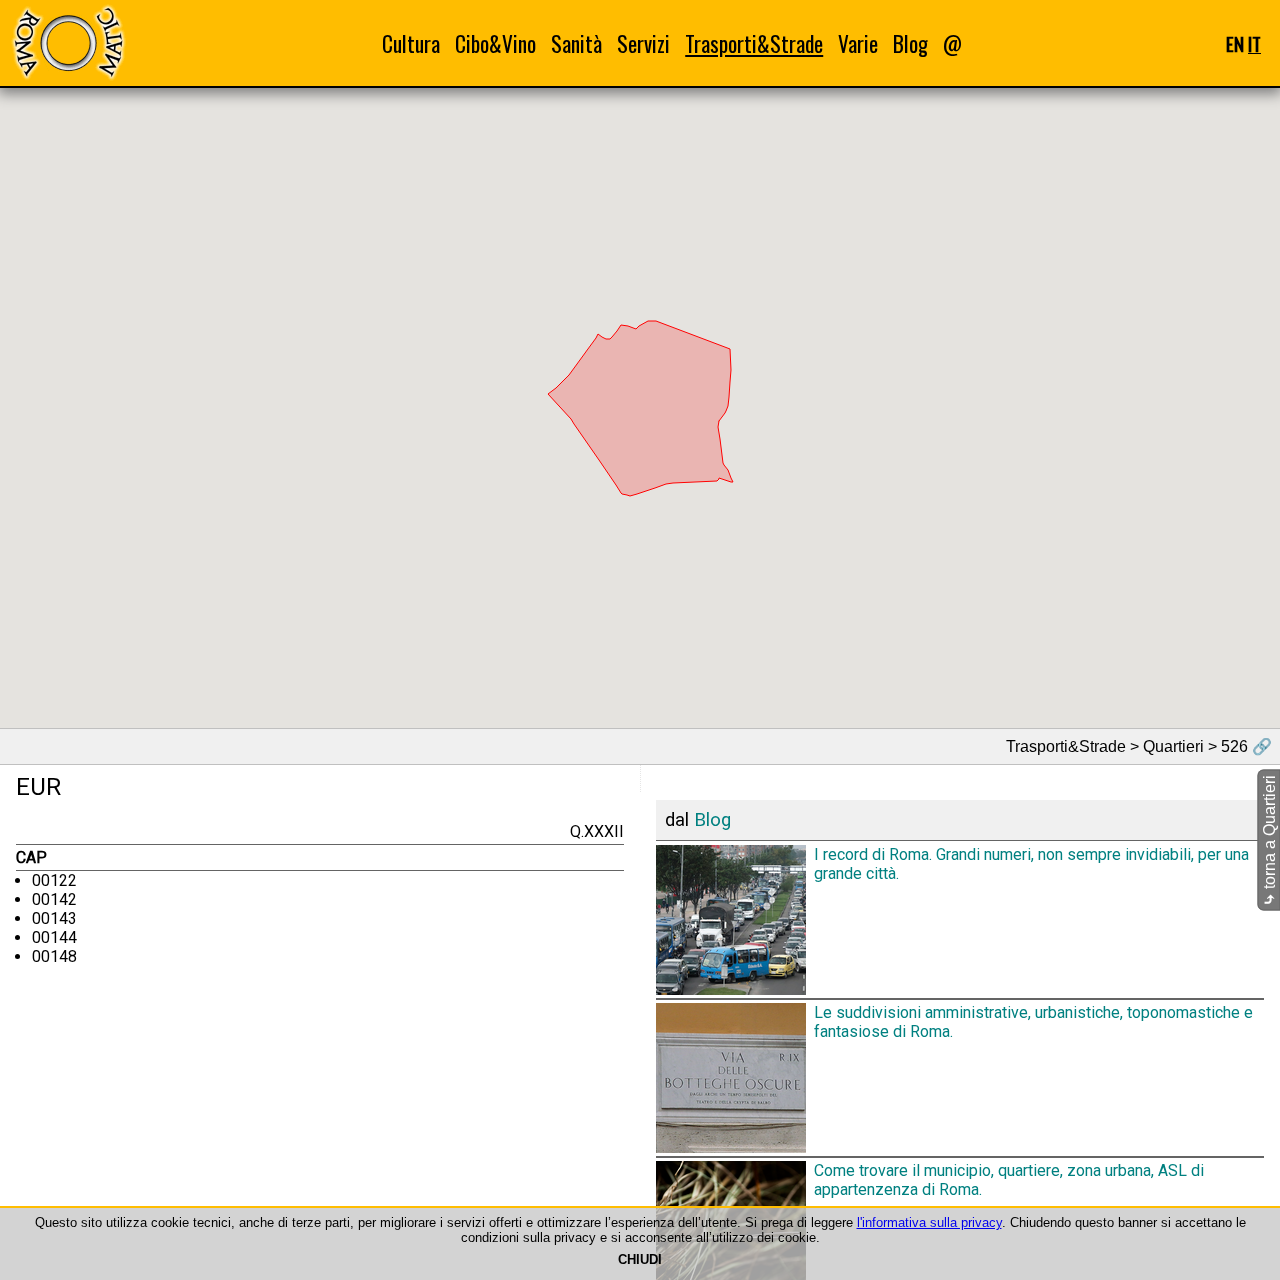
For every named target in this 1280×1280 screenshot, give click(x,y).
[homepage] (68, 42)
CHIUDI (640, 1259)
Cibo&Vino (495, 43)
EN (1235, 43)
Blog (910, 43)
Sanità (576, 43)
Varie (858, 43)
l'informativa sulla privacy (929, 1222)
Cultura (411, 43)
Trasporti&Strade (754, 43)
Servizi (643, 43)
